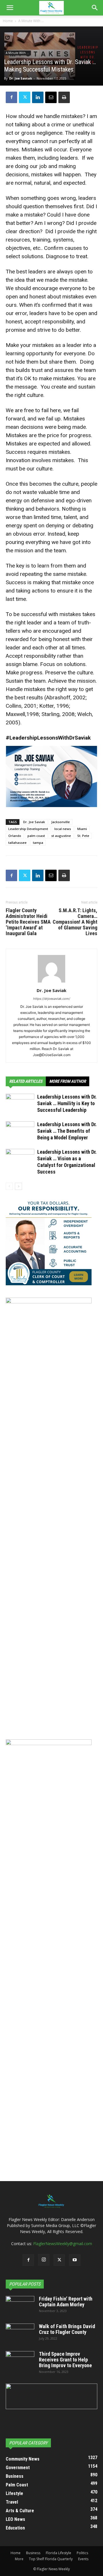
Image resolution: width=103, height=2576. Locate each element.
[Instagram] (44, 2260)
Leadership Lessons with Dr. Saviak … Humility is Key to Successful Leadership (67, 1103)
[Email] (51, 97)
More (19, 2559)
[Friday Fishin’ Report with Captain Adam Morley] (20, 2306)
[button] (10, 8)
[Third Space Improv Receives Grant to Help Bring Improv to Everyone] (20, 2361)
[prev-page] (9, 1186)
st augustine (61, 836)
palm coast (36, 836)
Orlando (15, 836)
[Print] (64, 97)
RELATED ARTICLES (26, 1081)
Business (33, 2553)
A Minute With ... (31, 21)
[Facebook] (11, 97)
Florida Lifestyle (59, 2553)
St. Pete (83, 836)
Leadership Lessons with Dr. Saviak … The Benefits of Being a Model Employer (67, 1131)
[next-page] (18, 1186)
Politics (82, 2553)
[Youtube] (75, 2260)
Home (8, 21)
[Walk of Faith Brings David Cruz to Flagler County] (20, 2334)
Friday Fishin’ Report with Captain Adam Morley (66, 2302)
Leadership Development (28, 829)
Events (83, 2559)
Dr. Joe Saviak (21, 78)
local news (63, 829)
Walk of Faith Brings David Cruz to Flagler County (67, 2329)
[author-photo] (51, 982)
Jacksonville (61, 822)
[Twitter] (25, 97)
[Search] (95, 8)
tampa (38, 843)
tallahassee (17, 843)
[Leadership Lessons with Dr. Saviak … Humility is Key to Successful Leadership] (20, 1104)
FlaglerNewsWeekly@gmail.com (63, 2244)
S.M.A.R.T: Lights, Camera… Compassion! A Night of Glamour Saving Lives (75, 922)
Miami (82, 829)
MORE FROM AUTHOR (68, 1081)
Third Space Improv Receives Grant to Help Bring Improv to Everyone (65, 2360)
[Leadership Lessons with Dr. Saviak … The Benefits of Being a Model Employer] (20, 1131)
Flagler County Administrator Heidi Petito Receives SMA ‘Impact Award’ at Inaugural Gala (28, 922)
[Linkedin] (38, 97)
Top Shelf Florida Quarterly (51, 2559)
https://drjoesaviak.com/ (52, 999)
